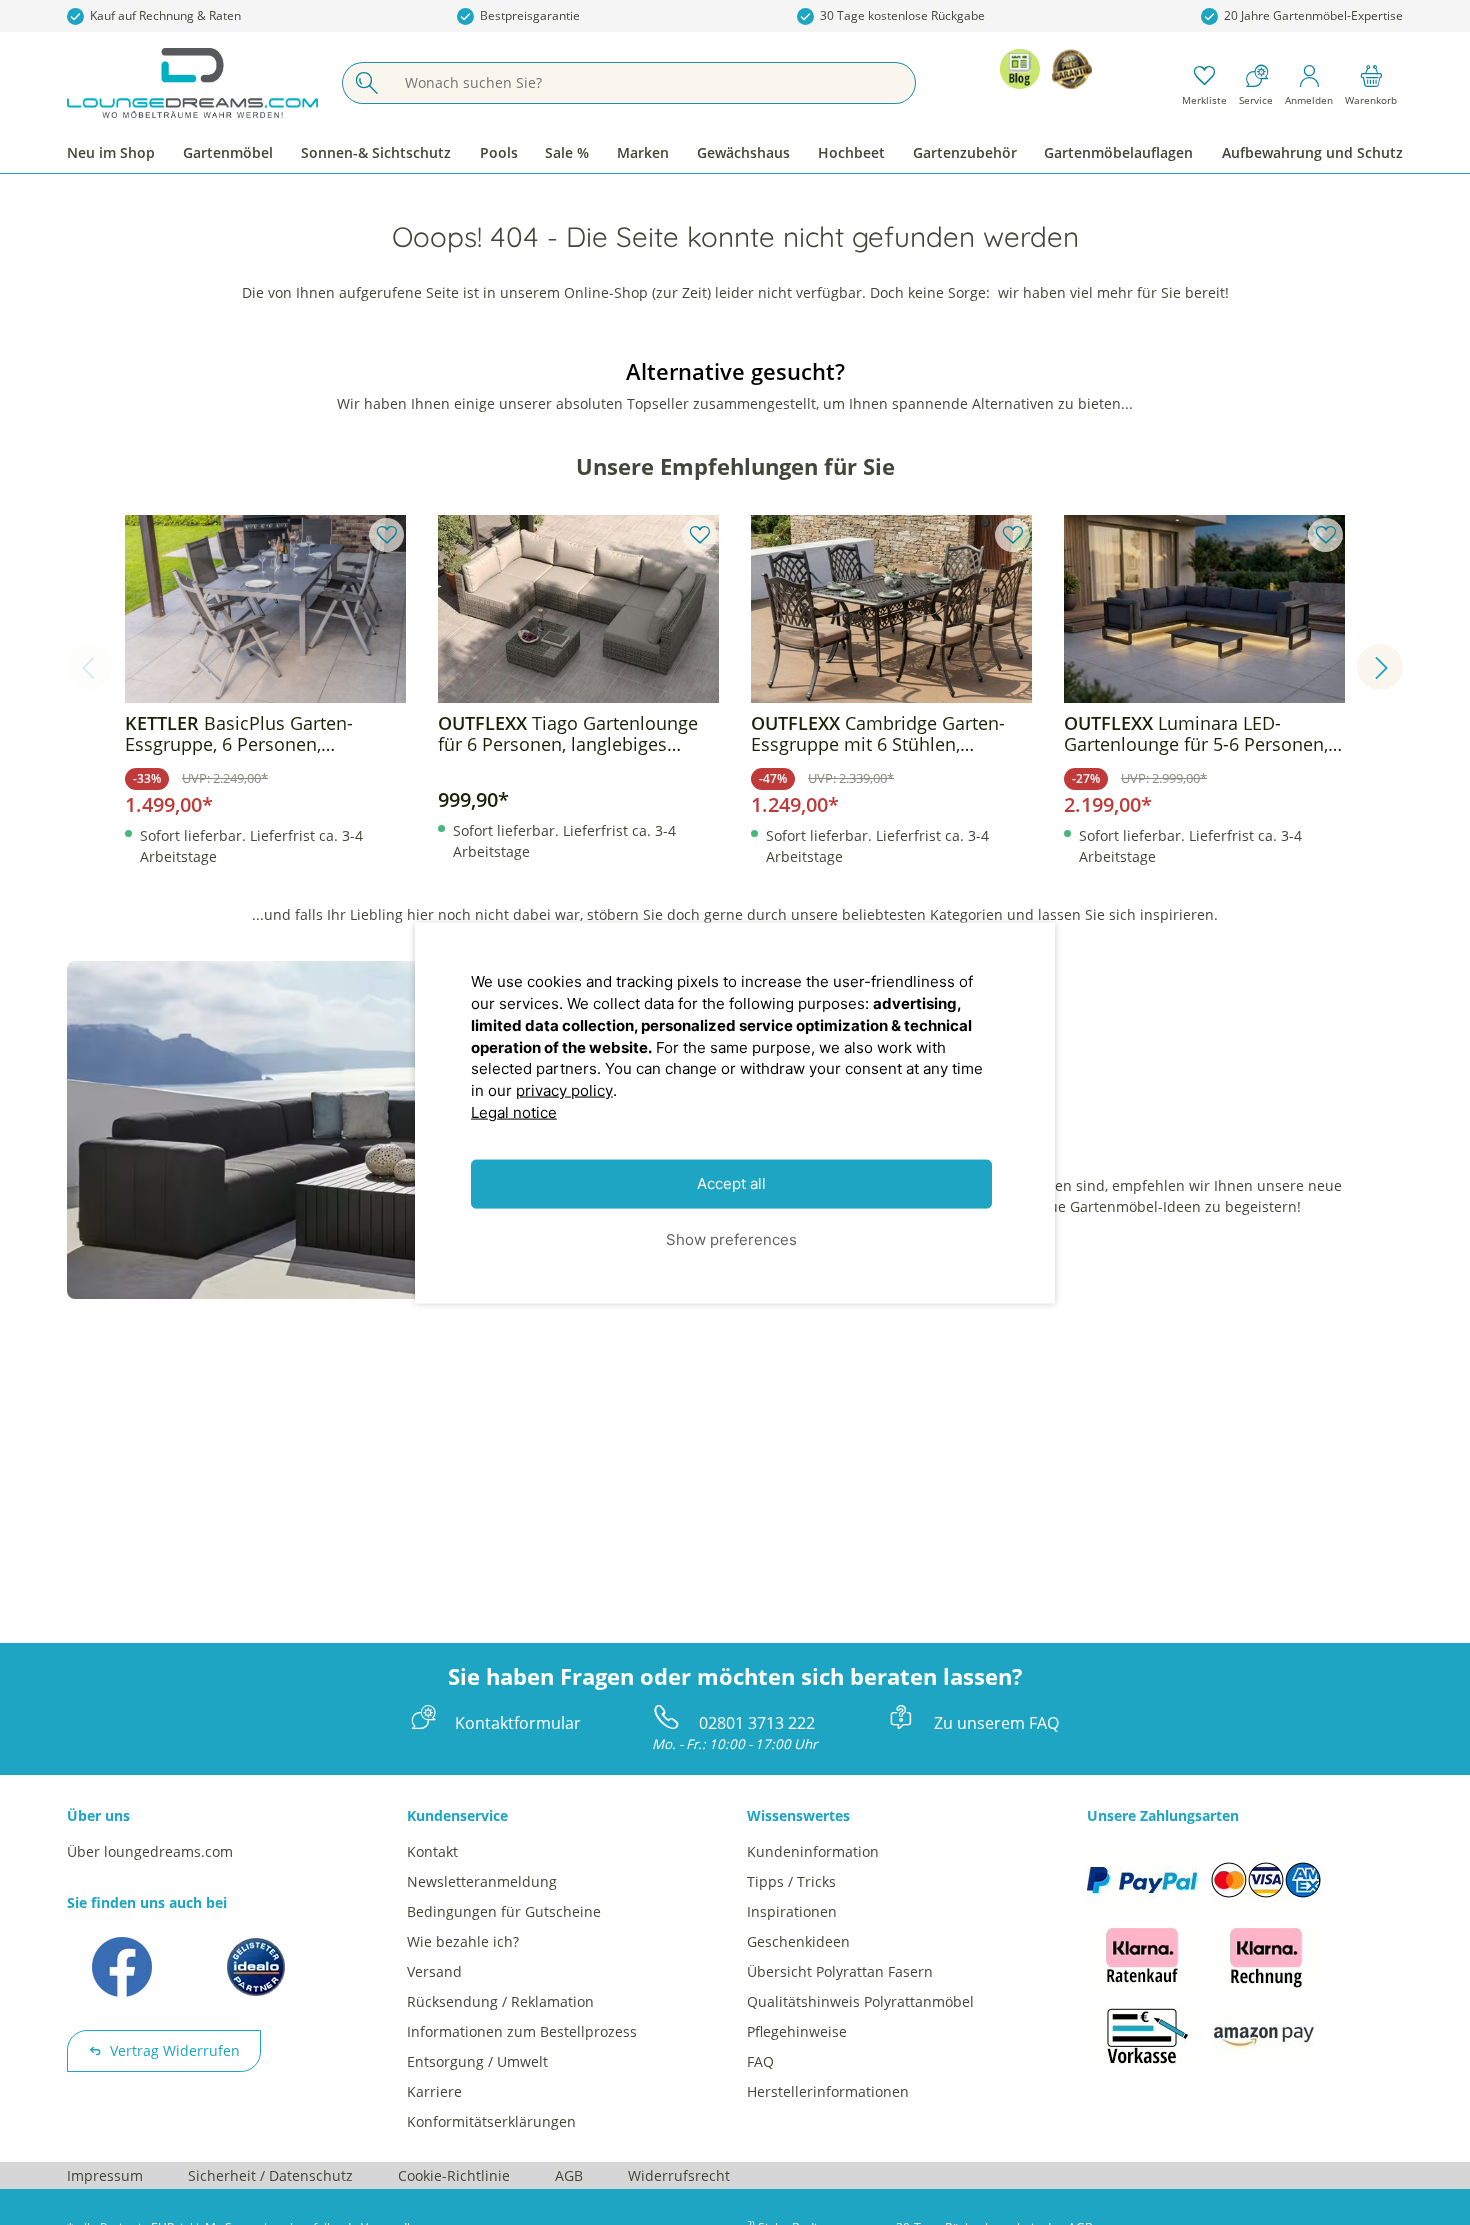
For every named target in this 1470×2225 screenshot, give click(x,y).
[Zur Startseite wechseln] (192, 83)
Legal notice (514, 1111)
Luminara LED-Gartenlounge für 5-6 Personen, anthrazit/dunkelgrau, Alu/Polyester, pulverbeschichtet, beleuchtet (1201, 734)
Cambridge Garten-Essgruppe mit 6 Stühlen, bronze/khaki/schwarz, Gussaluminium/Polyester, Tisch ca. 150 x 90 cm (887, 734)
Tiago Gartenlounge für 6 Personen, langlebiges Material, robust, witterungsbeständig (568, 734)
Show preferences (731, 1238)
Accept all (731, 1183)
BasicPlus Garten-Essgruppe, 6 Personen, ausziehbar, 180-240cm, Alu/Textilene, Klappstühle (239, 734)
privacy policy (564, 1089)
